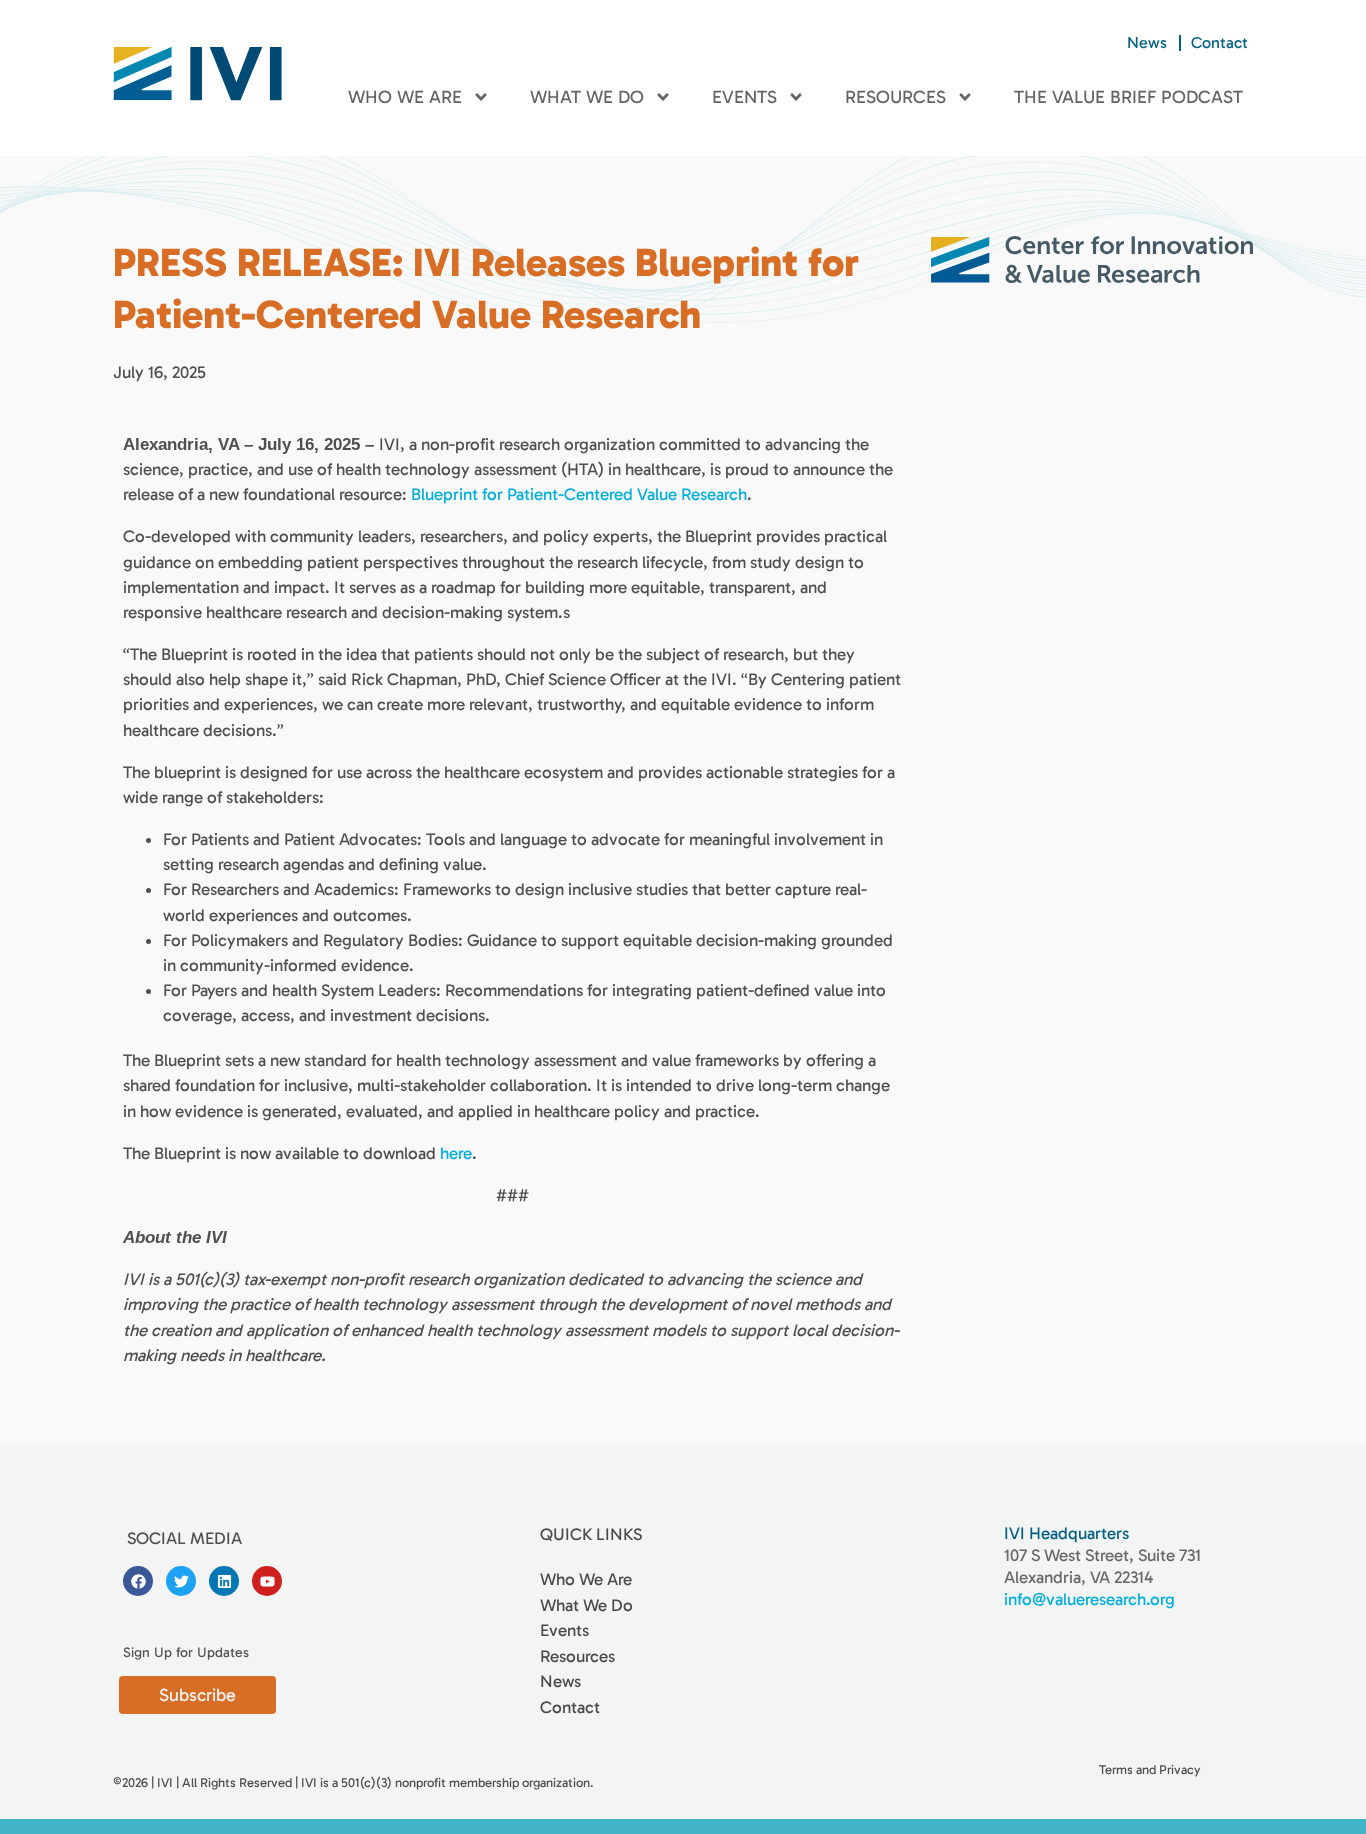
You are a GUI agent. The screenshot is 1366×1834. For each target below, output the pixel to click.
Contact (1219, 42)
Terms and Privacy (1150, 1769)
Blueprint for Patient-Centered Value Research (579, 494)
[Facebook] (138, 1581)
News (1147, 42)
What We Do (587, 97)
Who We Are (405, 97)
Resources (895, 97)
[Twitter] (181, 1581)
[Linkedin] (224, 1581)
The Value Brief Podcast (1128, 97)
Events (744, 97)
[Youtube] (267, 1581)
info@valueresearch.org (1089, 1599)
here (456, 1153)
